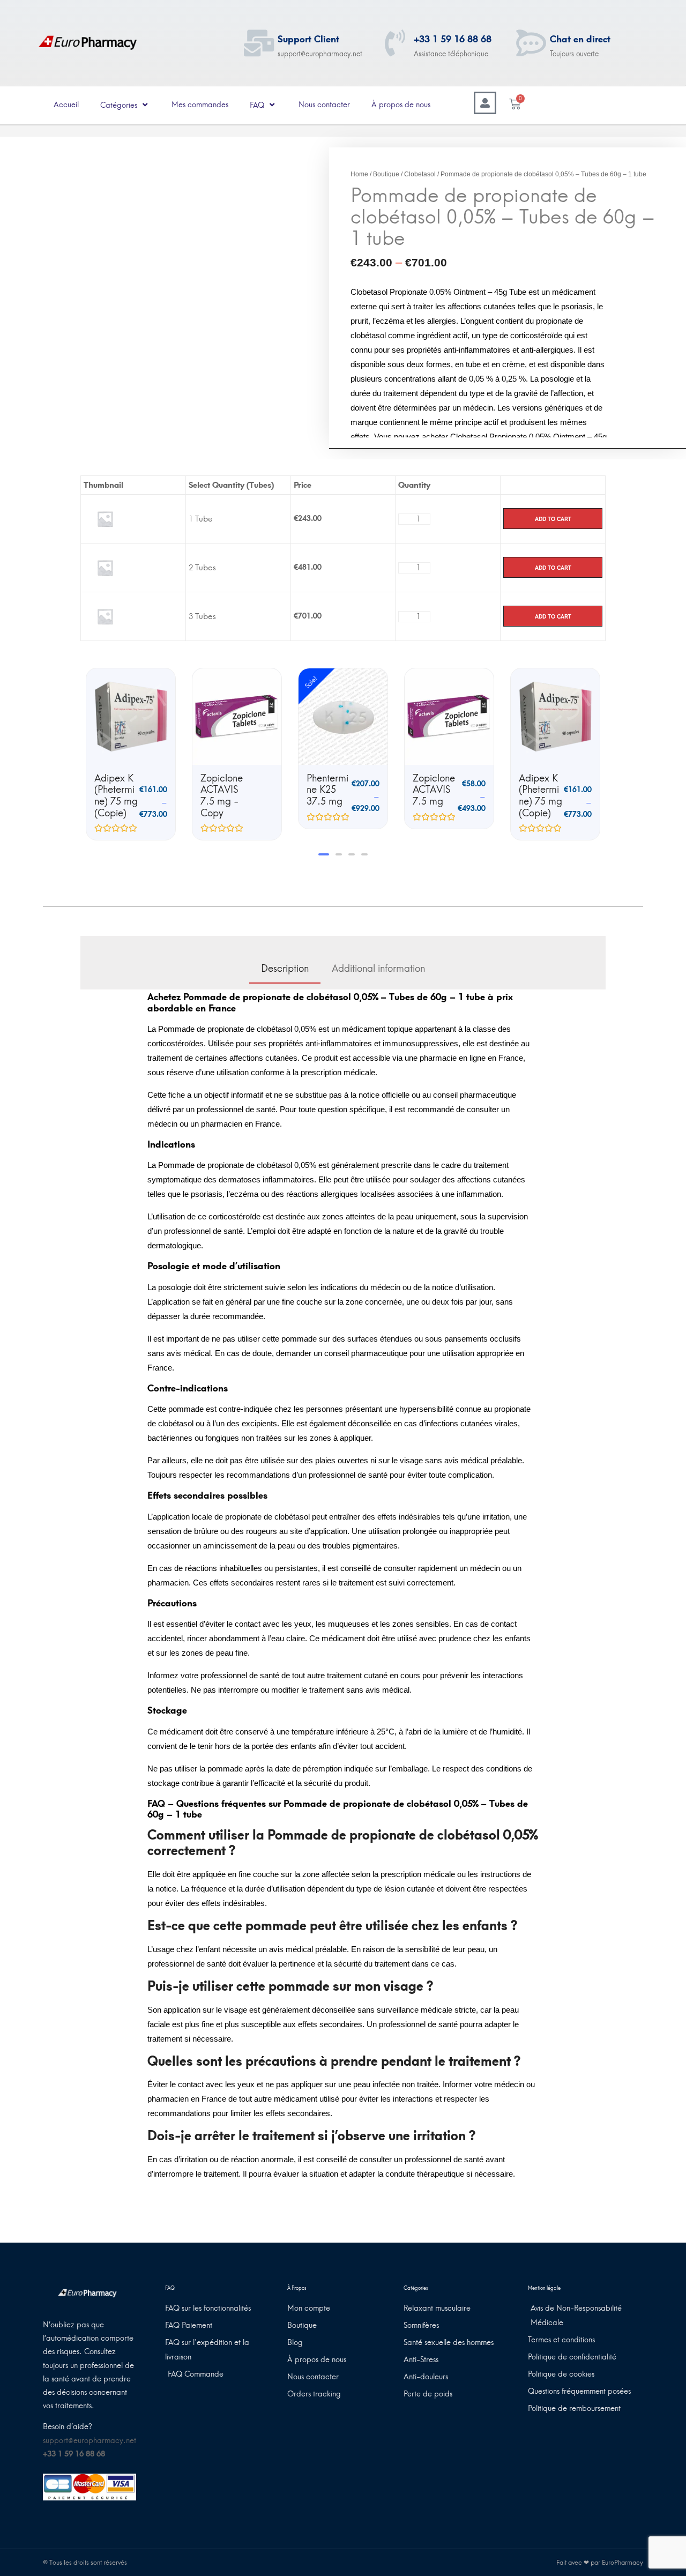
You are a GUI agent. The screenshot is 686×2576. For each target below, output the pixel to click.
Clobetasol (420, 174)
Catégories (119, 105)
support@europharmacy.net (90, 2441)
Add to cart (553, 519)
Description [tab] (285, 969)
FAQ (257, 105)
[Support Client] (259, 43)
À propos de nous (401, 105)
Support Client (308, 39)
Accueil (66, 105)
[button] (322, 854)
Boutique (386, 174)
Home (359, 174)
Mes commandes (200, 105)
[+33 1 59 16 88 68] (395, 43)
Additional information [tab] (378, 969)
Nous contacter (324, 105)
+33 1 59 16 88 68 (453, 39)
